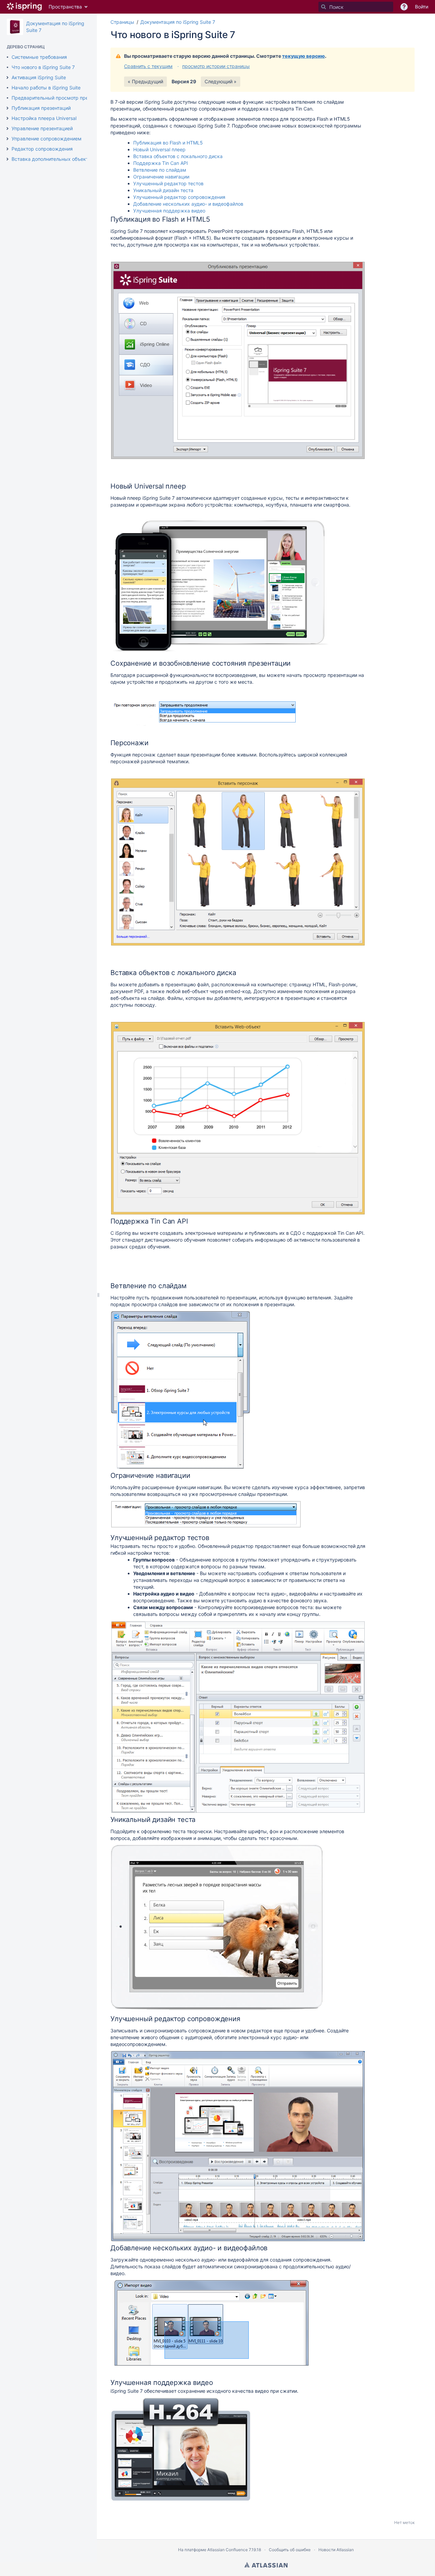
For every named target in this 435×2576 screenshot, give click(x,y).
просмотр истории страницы (216, 66)
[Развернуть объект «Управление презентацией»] (7, 129)
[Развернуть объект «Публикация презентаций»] (7, 108)
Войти (422, 7)
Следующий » (221, 81)
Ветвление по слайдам (160, 170)
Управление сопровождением (47, 139)
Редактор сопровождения (42, 149)
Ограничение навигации (161, 177)
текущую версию (303, 56)
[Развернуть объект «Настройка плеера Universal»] (7, 118)
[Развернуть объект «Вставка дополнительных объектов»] (7, 159)
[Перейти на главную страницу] (24, 7)
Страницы (122, 22)
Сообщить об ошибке (290, 2550)
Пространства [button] (65, 7)
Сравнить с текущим (148, 66)
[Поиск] (324, 7)
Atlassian (266, 2565)
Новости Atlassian (336, 2550)
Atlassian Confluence (228, 2550)
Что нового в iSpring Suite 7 (43, 67)
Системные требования (39, 57)
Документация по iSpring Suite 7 (178, 22)
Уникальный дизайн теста (163, 190)
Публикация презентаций (41, 108)
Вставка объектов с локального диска (178, 156)
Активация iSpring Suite (39, 77)
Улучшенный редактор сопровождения (179, 197)
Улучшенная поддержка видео (169, 211)
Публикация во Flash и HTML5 (168, 143)
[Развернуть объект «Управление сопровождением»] (7, 139)
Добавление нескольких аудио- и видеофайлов (188, 204)
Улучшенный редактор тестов (168, 183)
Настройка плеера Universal (44, 118)
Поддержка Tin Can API (161, 163)
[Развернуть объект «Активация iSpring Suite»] (7, 78)
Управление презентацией (42, 128)
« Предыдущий (145, 81)
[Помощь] (404, 7)
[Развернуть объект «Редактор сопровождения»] (7, 149)
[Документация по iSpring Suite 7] (15, 27)
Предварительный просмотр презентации (60, 98)
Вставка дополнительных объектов (53, 159)
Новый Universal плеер (159, 149)
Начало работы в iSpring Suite (46, 88)
